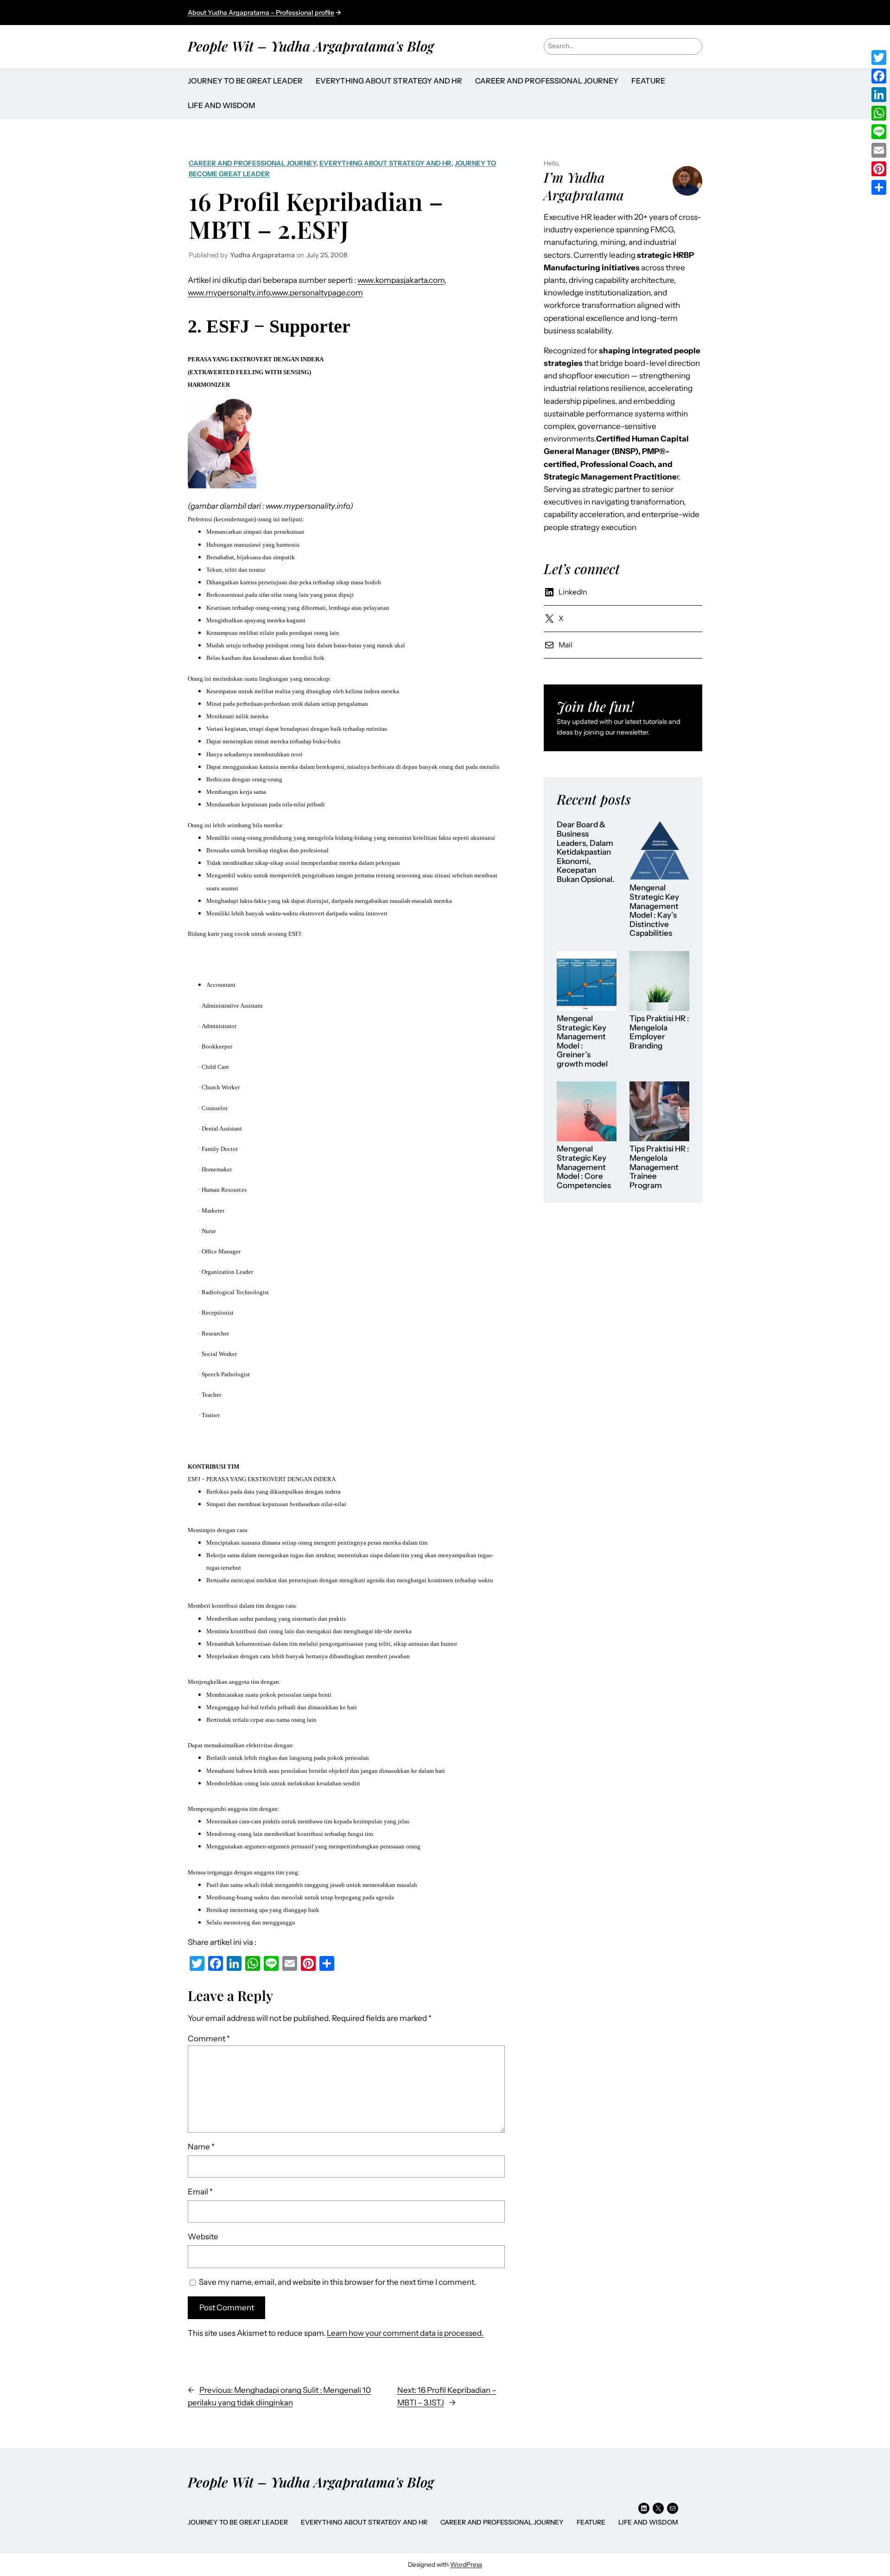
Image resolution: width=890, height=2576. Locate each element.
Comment (209, 2039)
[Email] (879, 150)
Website (203, 2237)
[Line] (879, 132)
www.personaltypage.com (317, 293)
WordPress (466, 2564)
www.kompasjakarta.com (401, 280)
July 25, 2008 (327, 255)
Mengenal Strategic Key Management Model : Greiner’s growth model (582, 1041)
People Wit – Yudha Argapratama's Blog (311, 46)
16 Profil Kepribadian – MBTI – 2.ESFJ (316, 215)
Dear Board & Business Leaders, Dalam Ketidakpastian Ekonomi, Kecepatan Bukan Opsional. (586, 852)
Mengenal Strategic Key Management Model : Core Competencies (584, 1167)
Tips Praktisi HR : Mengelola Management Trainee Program (659, 1167)
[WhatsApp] (879, 113)
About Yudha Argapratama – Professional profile (261, 13)
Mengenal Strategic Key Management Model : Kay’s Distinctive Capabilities (654, 911)
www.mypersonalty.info (229, 293)
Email (200, 2192)
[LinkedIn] (879, 95)
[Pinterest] (879, 169)
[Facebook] (879, 76)
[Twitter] (879, 58)
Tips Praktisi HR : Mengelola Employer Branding (659, 1032)
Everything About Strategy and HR (385, 163)
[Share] (879, 187)
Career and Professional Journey (252, 163)
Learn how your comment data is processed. (405, 2333)
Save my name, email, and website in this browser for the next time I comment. (337, 2282)
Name (201, 2147)
